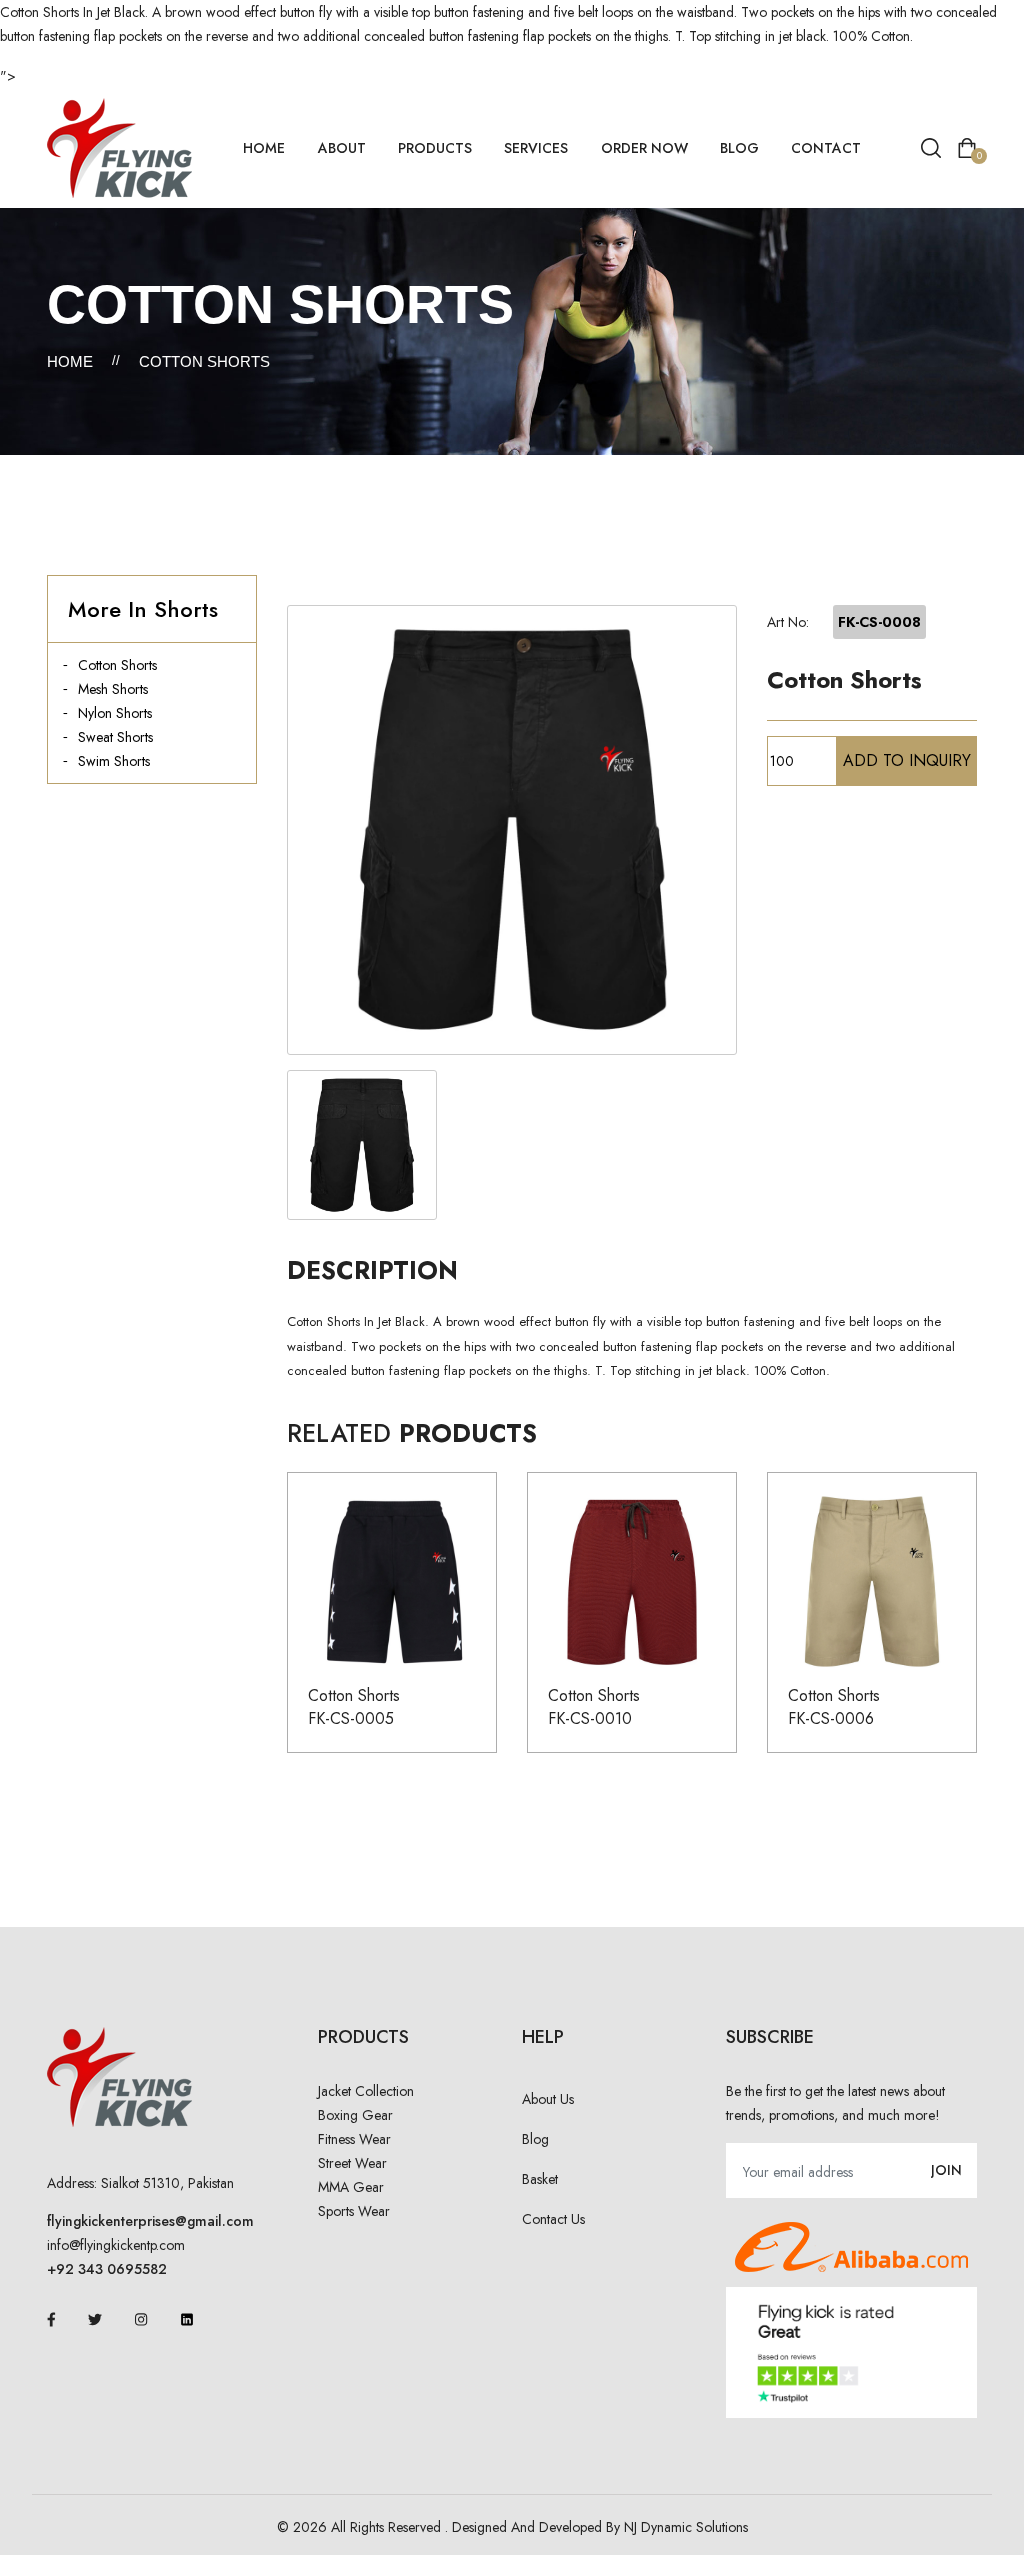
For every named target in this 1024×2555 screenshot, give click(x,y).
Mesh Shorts (113, 689)
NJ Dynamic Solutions (686, 2527)
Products (435, 148)
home (264, 148)
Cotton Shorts (117, 665)
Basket (540, 2179)
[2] (362, 1145)
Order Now (644, 148)
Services (536, 148)
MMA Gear (351, 2187)
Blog (739, 148)
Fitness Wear (354, 2139)
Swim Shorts (114, 761)
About (342, 148)
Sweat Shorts (115, 737)
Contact (826, 148)
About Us (548, 2099)
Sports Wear (354, 2211)
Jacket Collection (366, 2091)
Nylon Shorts (115, 713)
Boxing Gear (355, 2115)
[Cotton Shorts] (512, 830)
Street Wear (352, 2163)
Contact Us (553, 2219)
